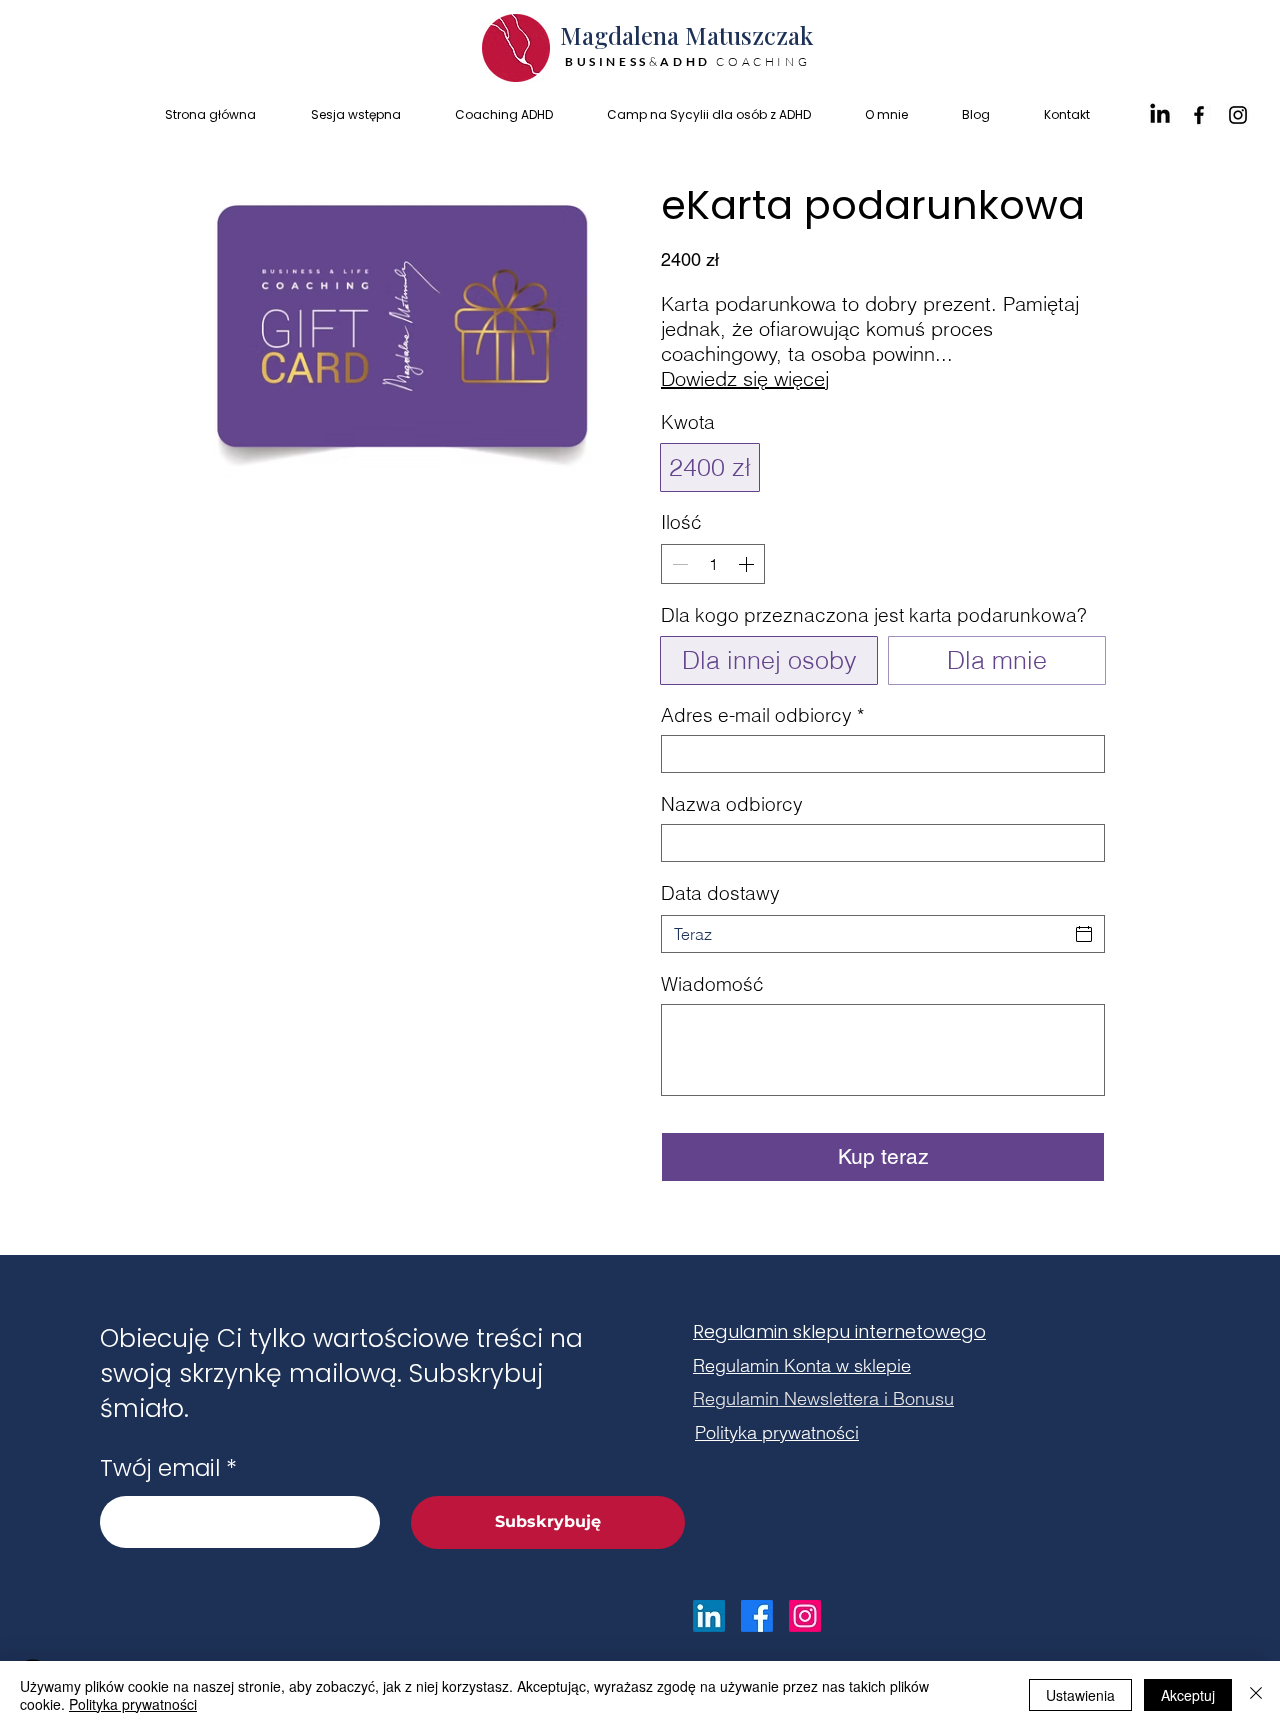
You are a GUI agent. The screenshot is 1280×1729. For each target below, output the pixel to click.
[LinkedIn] (1160, 115)
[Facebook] (1199, 115)
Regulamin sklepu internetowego (839, 1331)
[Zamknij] (1256, 1695)
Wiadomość (712, 984)
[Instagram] (1238, 115)
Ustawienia (1080, 1695)
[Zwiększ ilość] (748, 564)
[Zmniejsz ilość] (678, 564)
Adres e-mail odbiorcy (762, 715)
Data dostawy (720, 893)
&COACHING (690, 61)
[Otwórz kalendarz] (1084, 934)
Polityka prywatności (133, 1704)
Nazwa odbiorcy (732, 804)
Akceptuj (1188, 1695)
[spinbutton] (713, 564)
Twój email (160, 1468)
